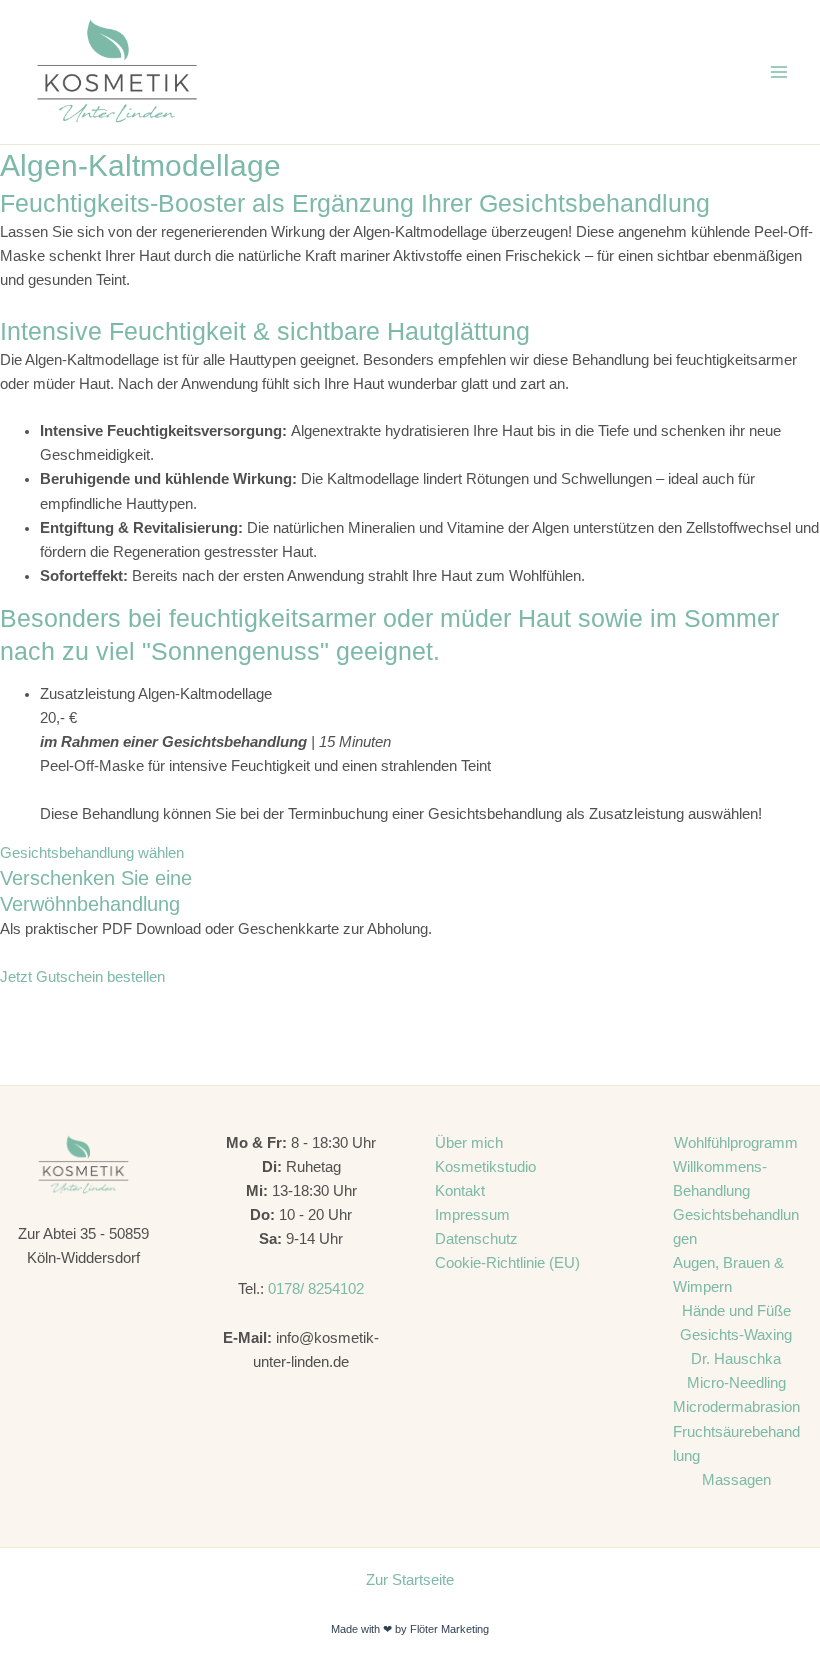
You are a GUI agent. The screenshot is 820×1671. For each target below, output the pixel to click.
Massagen (736, 1480)
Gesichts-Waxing (736, 1335)
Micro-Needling (736, 1383)
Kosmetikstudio (485, 1167)
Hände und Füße (736, 1311)
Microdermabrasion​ (736, 1407)
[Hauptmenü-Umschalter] (779, 72)
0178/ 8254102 (316, 1289)
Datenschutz (476, 1239)
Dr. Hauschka (736, 1359)
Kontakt (460, 1191)
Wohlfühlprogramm (736, 1143)
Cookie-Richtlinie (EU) (507, 1263)
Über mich (469, 1143)
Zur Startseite (410, 1580)
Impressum (472, 1215)
